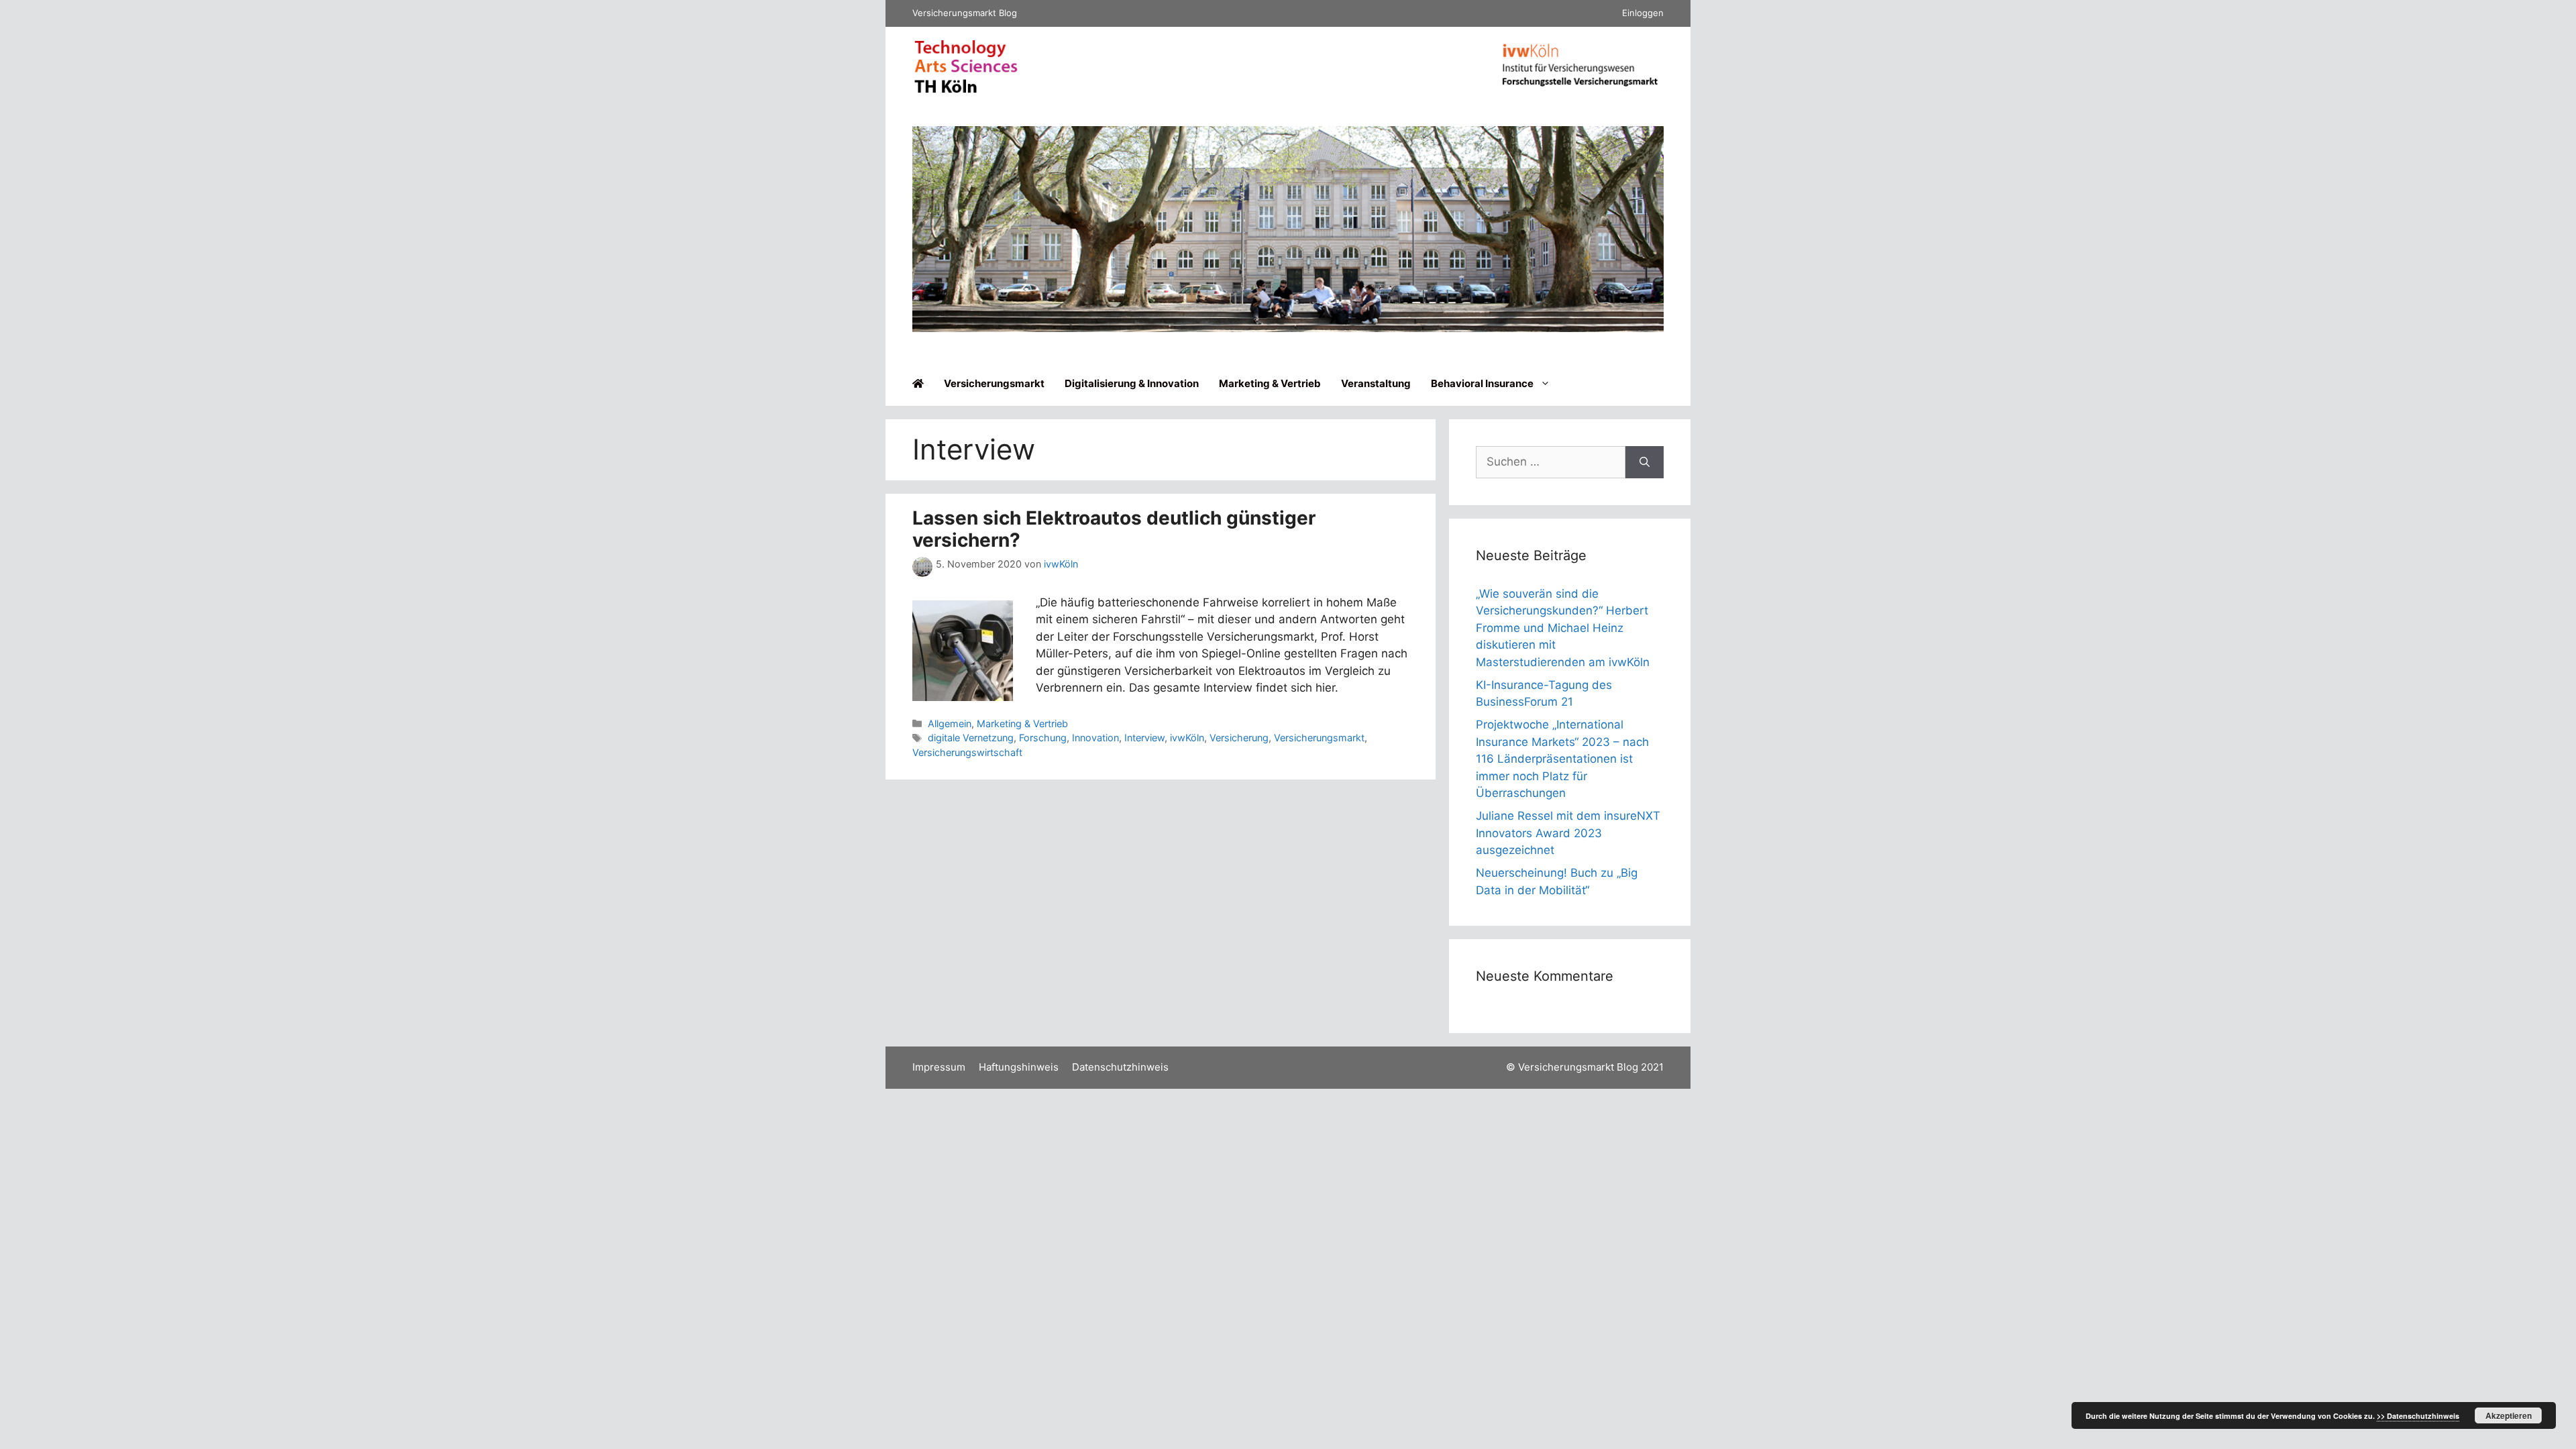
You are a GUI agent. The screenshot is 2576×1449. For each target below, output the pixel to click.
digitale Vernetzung (971, 738)
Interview (1144, 738)
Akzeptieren (2509, 1415)
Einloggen (1643, 13)
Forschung (1043, 738)
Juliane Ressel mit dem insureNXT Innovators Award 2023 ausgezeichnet (1568, 833)
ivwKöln (1187, 738)
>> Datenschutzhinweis (2418, 1416)
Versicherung (1239, 738)
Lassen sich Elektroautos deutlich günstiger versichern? (1114, 529)
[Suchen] (1645, 462)
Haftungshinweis (1019, 1067)
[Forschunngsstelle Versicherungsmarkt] (1580, 89)
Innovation (1095, 738)
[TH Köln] (966, 90)
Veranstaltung (1376, 383)
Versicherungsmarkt (994, 383)
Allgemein (950, 723)
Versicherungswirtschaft (967, 752)
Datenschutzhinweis (1120, 1067)
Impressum (939, 1067)
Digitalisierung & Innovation (1132, 383)
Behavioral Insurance (1482, 383)
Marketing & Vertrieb (1270, 383)
